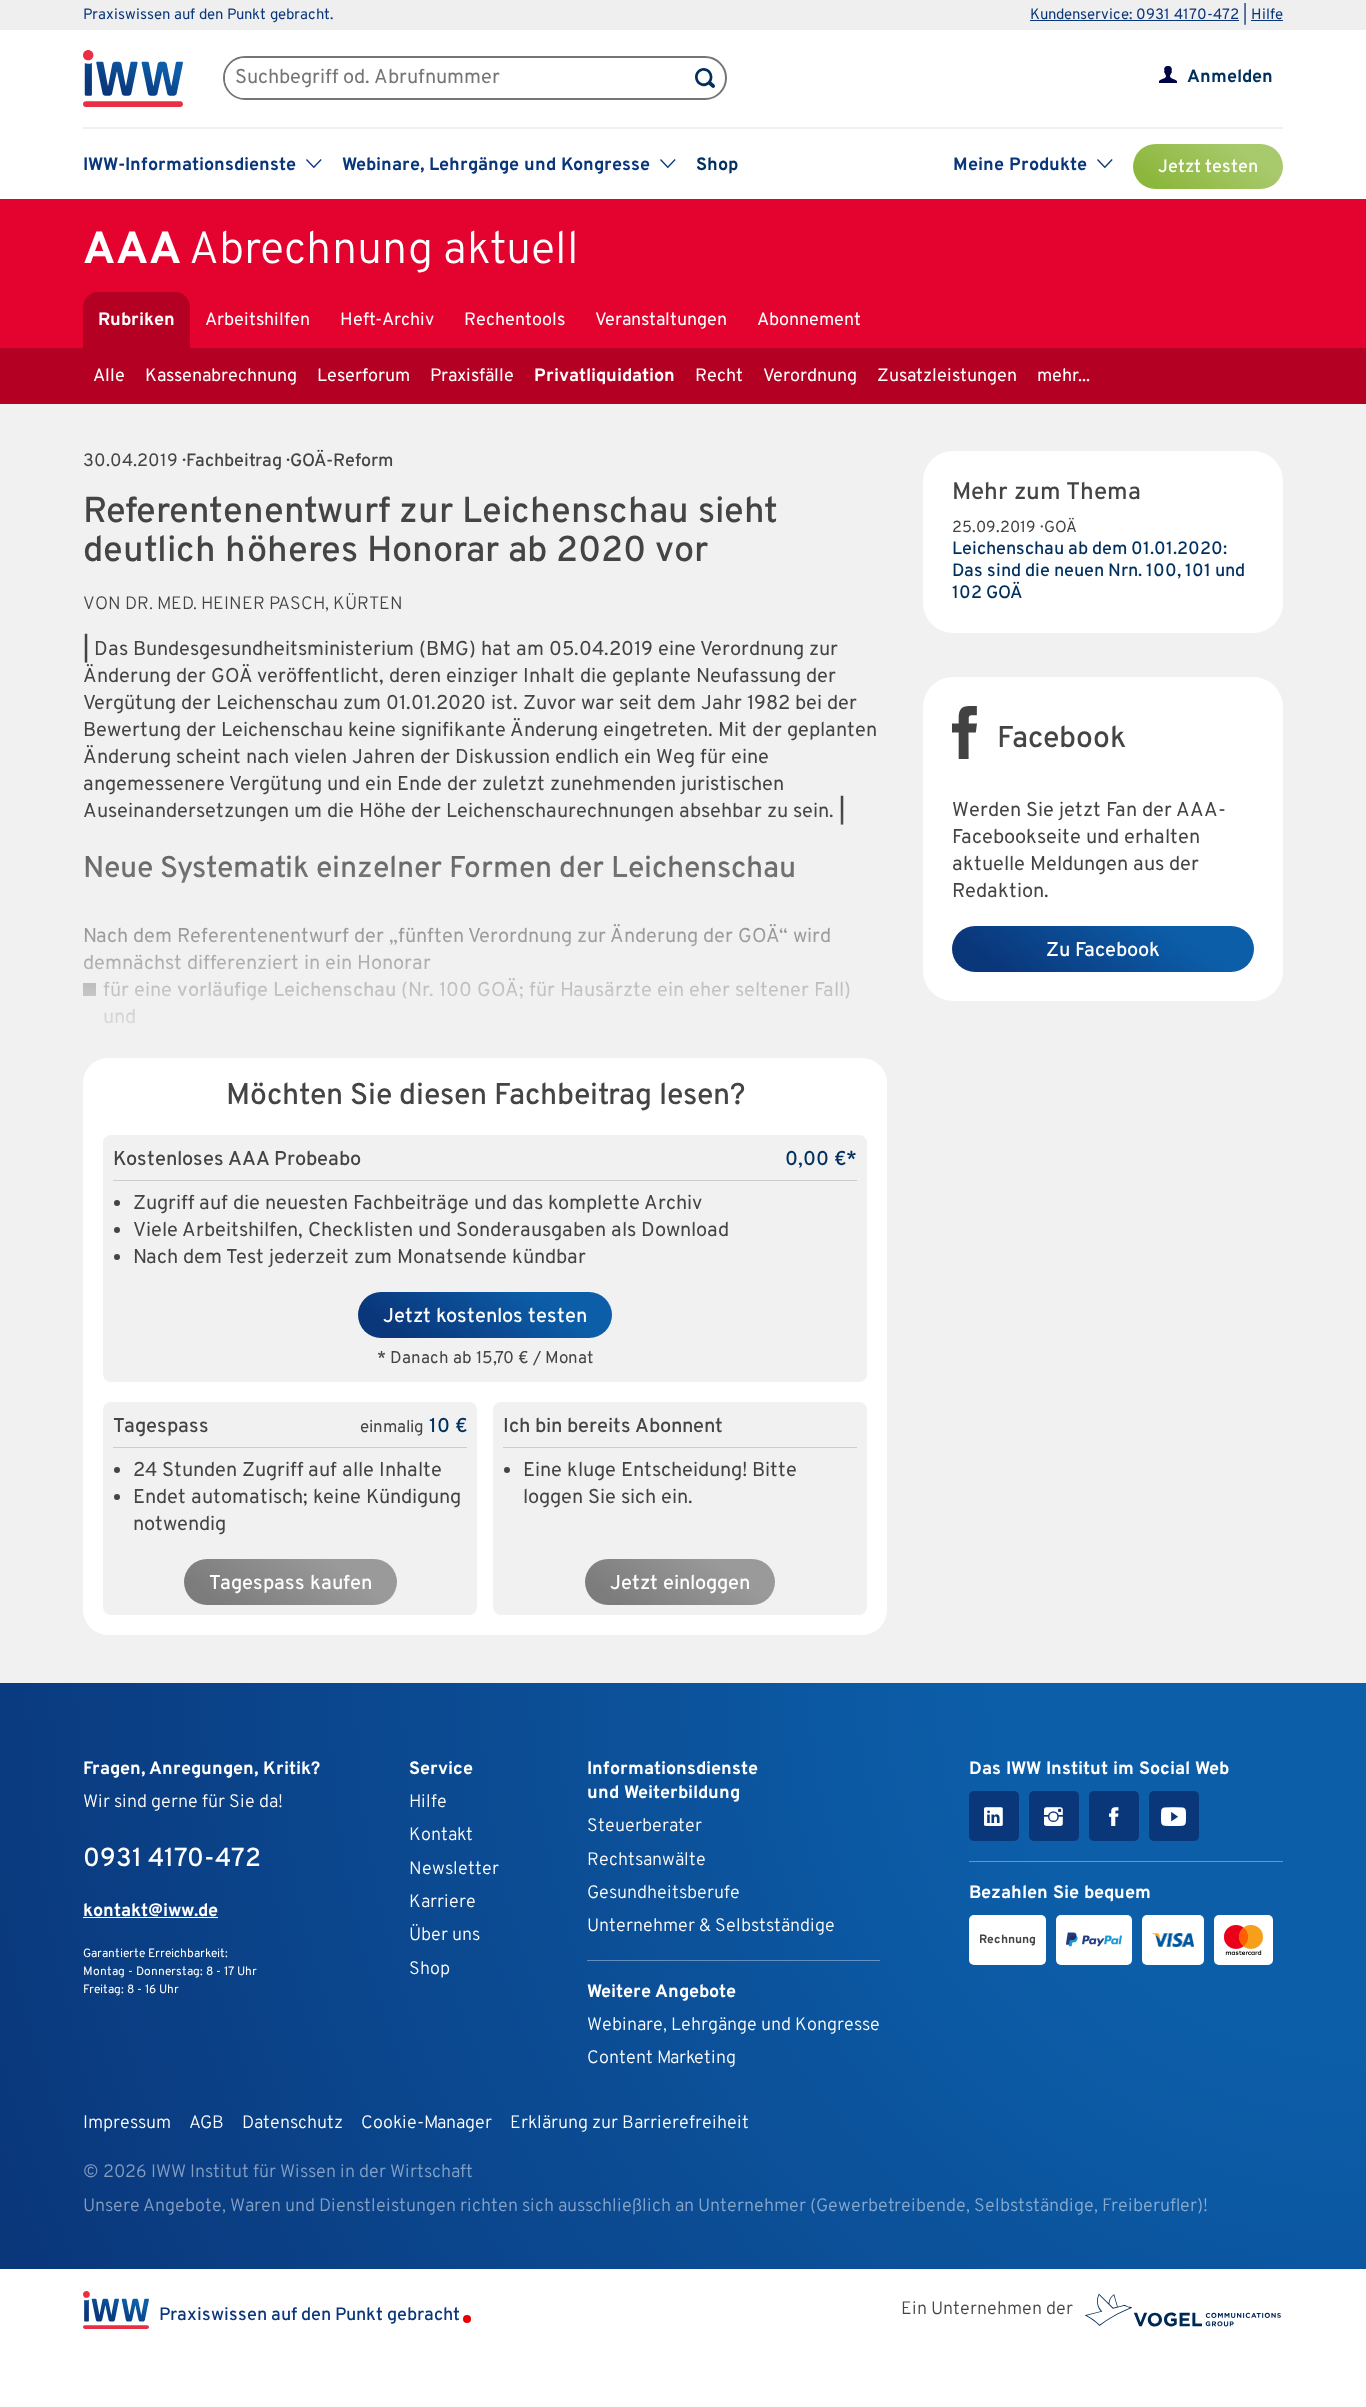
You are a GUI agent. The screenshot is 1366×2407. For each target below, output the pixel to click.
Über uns (444, 1935)
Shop (717, 165)
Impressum (127, 2123)
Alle (109, 376)
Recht (719, 376)
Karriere (442, 1902)
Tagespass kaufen (290, 1584)
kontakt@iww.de (150, 1911)
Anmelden (1230, 77)
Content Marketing (661, 2058)
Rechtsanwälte (646, 1860)
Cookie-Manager (426, 2123)
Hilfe (1267, 15)
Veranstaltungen (661, 320)
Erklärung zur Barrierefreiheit (629, 2123)
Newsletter (454, 1869)
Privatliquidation (604, 376)
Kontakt (441, 1835)
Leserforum (363, 376)
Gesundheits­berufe (663, 1893)
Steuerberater (644, 1826)
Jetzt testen (1208, 167)
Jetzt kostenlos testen (485, 1317)
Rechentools (514, 320)
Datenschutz (292, 2123)
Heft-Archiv (387, 320)
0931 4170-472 (172, 1859)
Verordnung (810, 376)
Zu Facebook (1103, 951)
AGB (206, 2123)
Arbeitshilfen (257, 320)
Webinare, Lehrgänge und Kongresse (733, 2025)
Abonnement (809, 320)
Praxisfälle (472, 376)
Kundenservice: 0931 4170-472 (1134, 15)
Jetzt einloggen (680, 1584)
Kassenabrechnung (221, 376)
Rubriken (136, 320)
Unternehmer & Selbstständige (711, 1926)
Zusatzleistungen (947, 376)
